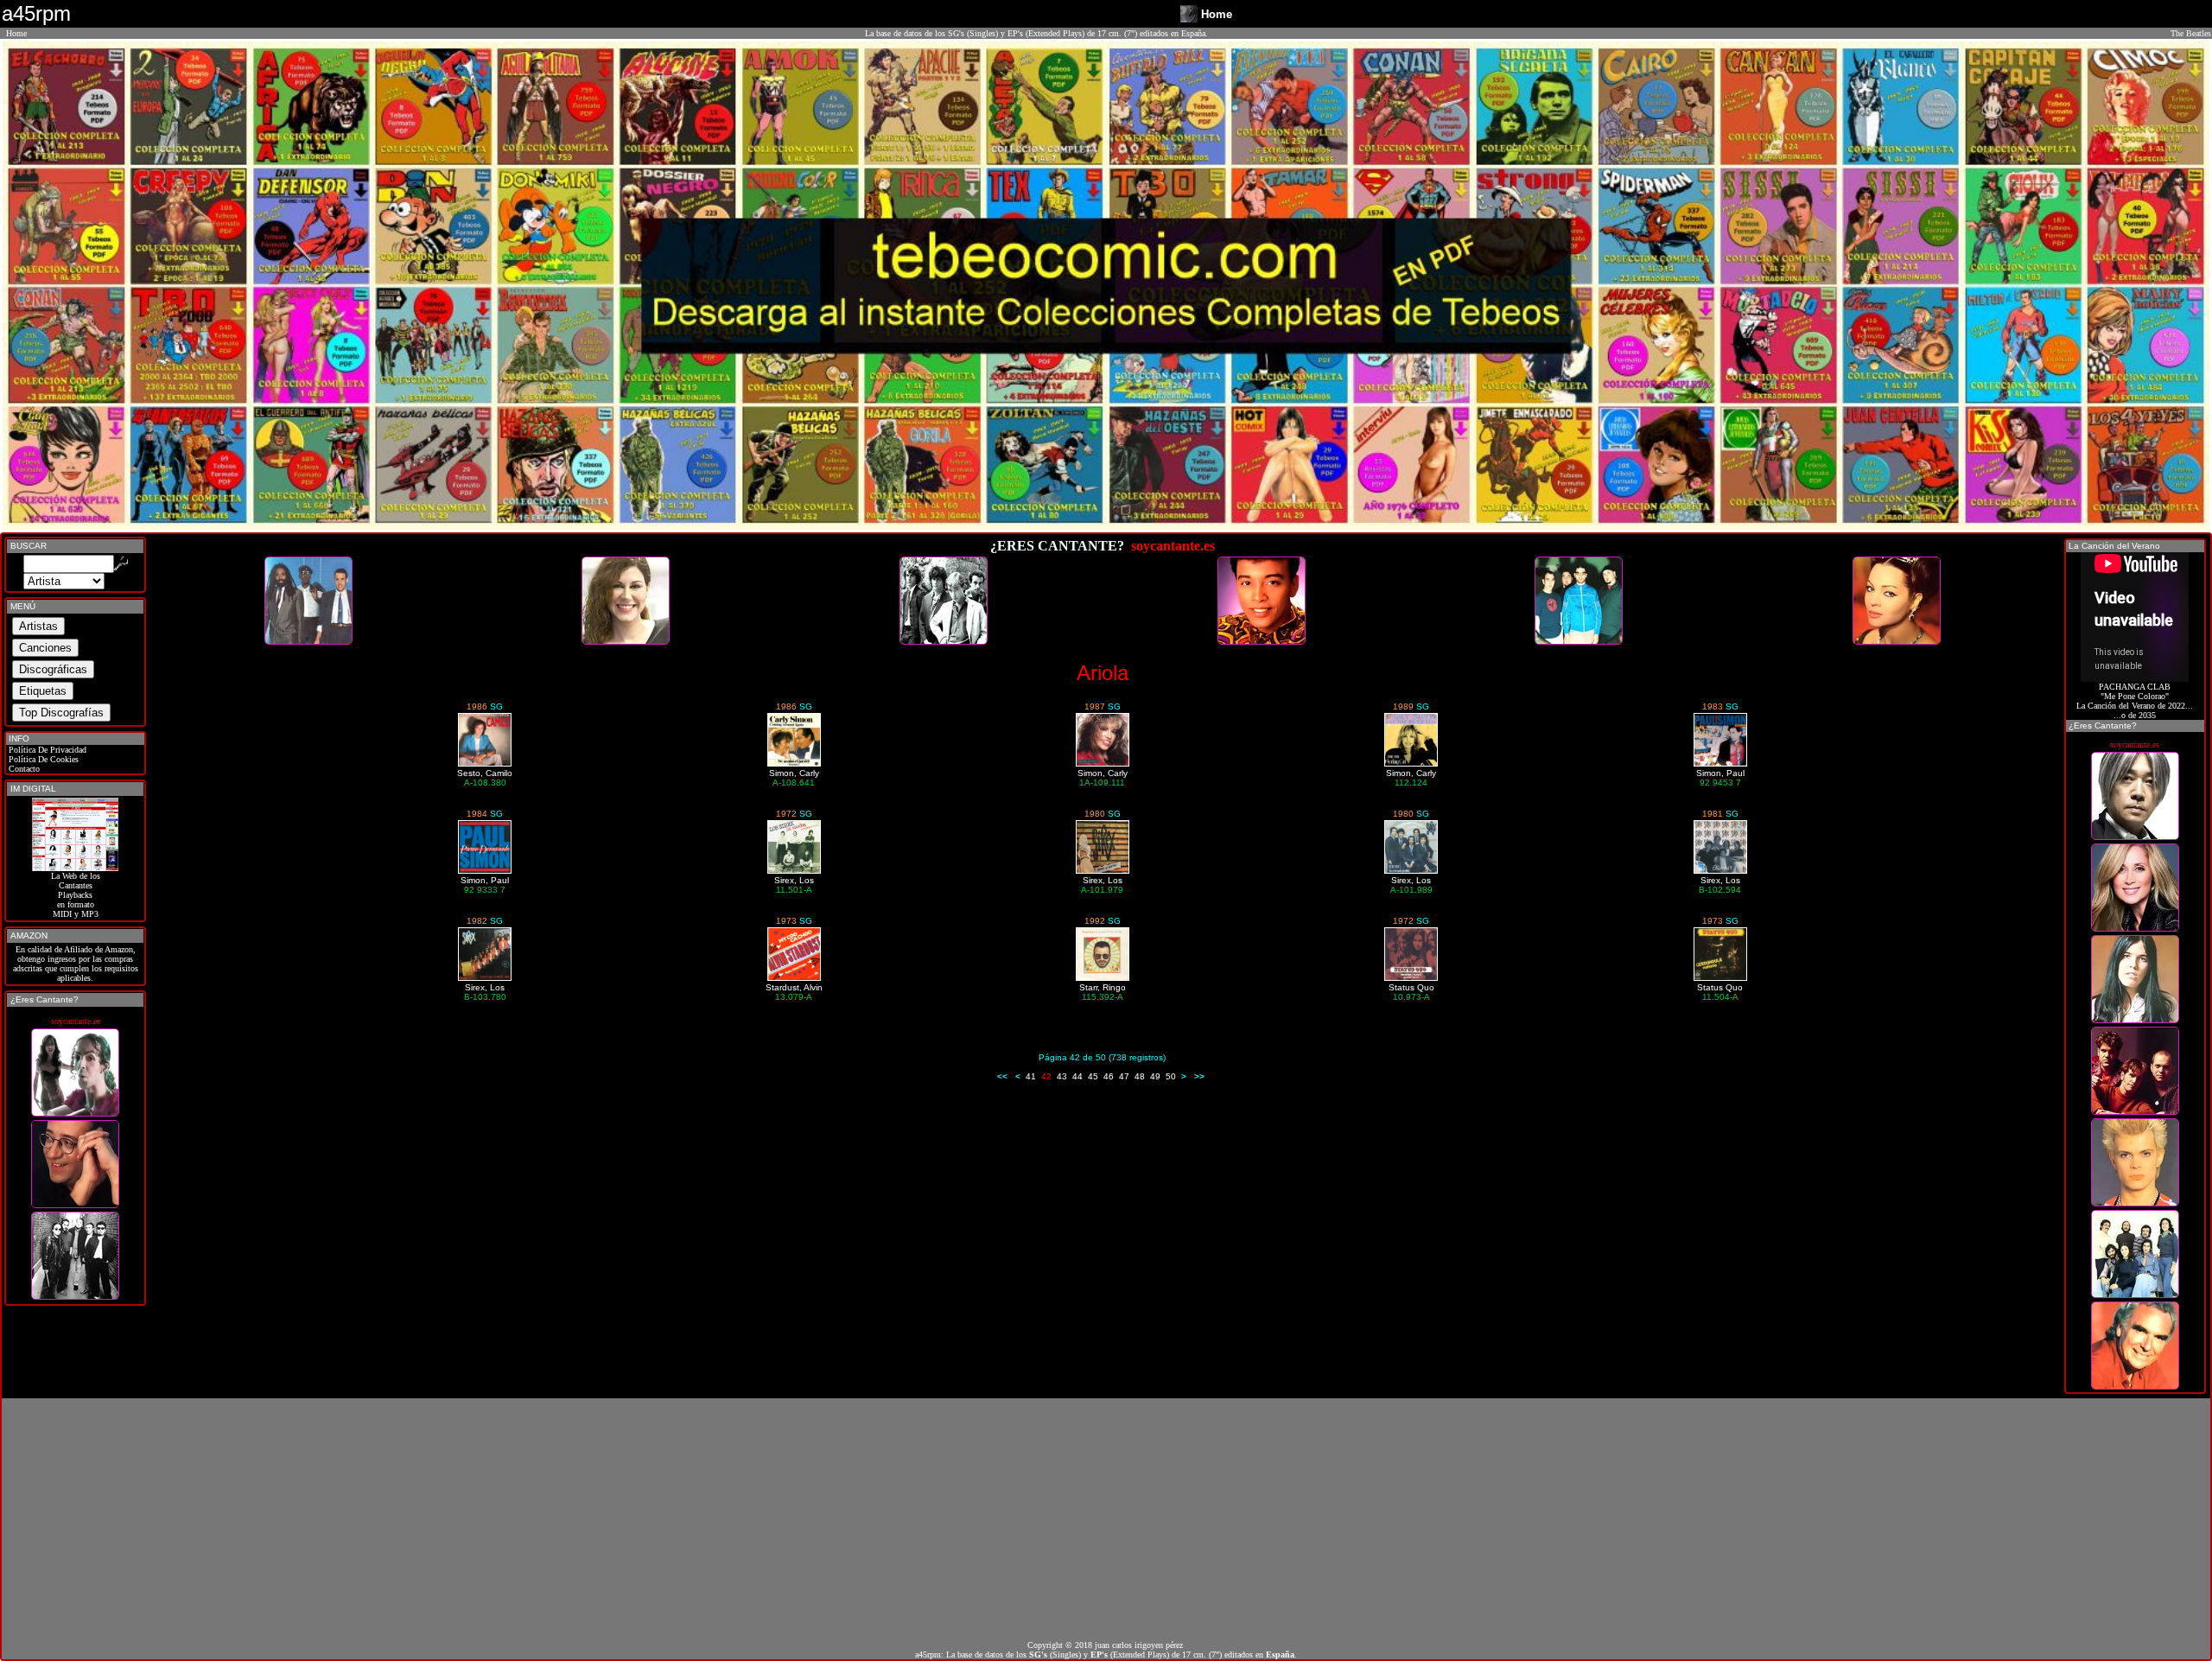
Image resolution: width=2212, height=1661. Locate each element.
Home (16, 33)
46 (1109, 1076)
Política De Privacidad (46, 750)
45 (1093, 1076)
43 (1062, 1076)
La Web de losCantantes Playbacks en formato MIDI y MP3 (76, 895)
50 (1171, 1076)
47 (1124, 1076)
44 (1077, 1076)
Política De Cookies (42, 759)
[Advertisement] (1106, 1519)
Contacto (23, 769)
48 (1140, 1076)
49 (1155, 1076)
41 (1031, 1076)
